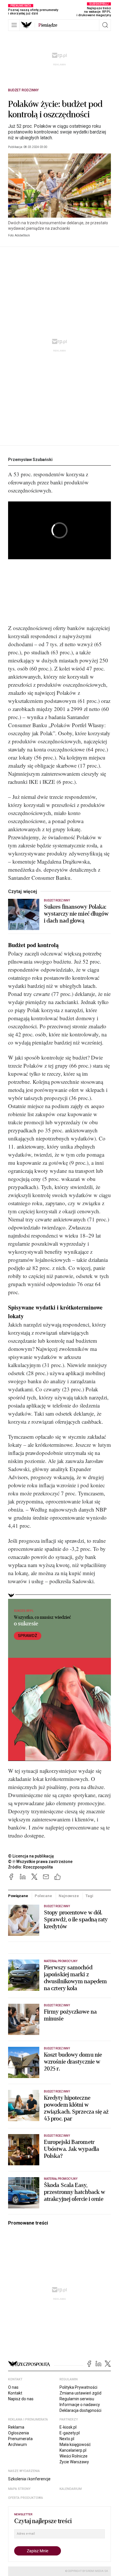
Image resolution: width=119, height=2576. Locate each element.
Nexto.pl (67, 2439)
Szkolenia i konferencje (29, 2479)
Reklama (16, 2427)
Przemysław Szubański (30, 460)
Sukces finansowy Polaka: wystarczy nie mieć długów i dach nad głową (76, 914)
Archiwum (17, 2444)
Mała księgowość (75, 2444)
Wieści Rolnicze (74, 2456)
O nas (13, 2387)
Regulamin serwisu (77, 2399)
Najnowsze (69, 1896)
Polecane (43, 1896)
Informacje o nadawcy (80, 2405)
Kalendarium (71, 2489)
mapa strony (19, 2489)
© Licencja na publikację (31, 1856)
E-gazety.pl (70, 2433)
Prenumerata (20, 2439)
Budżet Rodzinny (23, 90)
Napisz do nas (21, 2399)
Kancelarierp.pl (73, 2450)
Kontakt (15, 2393)
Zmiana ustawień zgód (80, 2393)
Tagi (89, 1896)
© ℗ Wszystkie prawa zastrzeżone (40, 1862)
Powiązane (18, 1896)
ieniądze (48, 25)
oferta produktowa (26, 2498)
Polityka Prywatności (78, 2387)
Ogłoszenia (18, 2433)
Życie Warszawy (74, 2462)
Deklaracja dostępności (80, 2410)
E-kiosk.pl (68, 2427)
